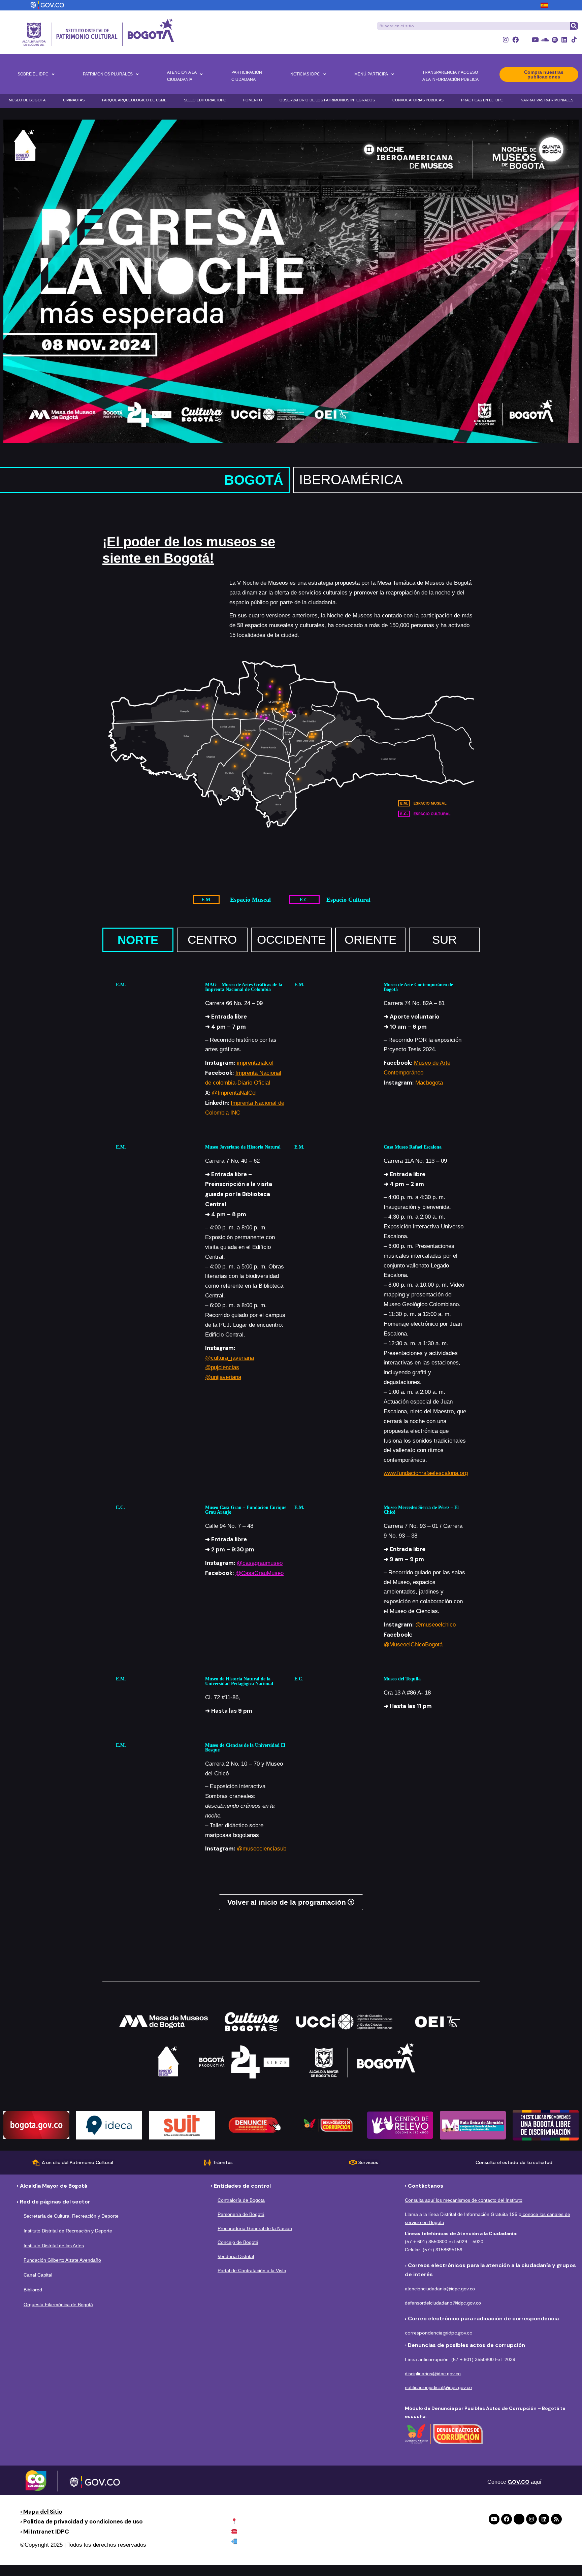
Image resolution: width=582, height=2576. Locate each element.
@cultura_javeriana (230, 1358)
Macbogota (429, 1083)
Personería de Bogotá (241, 2214)
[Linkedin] (564, 40)
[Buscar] (574, 26)
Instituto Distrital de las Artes (54, 2246)
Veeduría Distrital (236, 2256)
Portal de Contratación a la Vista (252, 2271)
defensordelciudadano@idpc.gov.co (443, 2303)
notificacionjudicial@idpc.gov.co (438, 2387)
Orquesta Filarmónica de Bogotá (58, 2305)
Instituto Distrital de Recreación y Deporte (68, 2231)
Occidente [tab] (291, 940)
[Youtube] (535, 40)
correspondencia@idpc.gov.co (439, 2333)
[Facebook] (515, 40)
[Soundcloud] (545, 40)
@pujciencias (222, 1367)
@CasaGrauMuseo (260, 1573)
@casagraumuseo (260, 1563)
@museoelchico (435, 1625)
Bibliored (33, 2290)
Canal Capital (38, 2275)
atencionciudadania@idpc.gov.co (440, 2289)
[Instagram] (506, 40)
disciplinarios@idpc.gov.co (433, 2374)
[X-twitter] (525, 40)
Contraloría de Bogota (241, 2200)
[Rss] (556, 2519)
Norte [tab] (138, 940)
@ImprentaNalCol (234, 1093)
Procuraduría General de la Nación (255, 2228)
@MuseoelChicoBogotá (413, 1645)
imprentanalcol (255, 1063)
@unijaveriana (223, 1377)
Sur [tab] (444, 940)
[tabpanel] (291, 1420)
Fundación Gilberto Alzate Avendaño (62, 2260)
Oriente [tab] (370, 940)
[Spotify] (555, 40)
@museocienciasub (262, 1849)
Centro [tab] (212, 940)
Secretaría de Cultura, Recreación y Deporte (71, 2216)
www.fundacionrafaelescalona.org (426, 1473)
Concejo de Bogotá (238, 2242)
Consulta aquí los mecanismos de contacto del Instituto (464, 2200)
